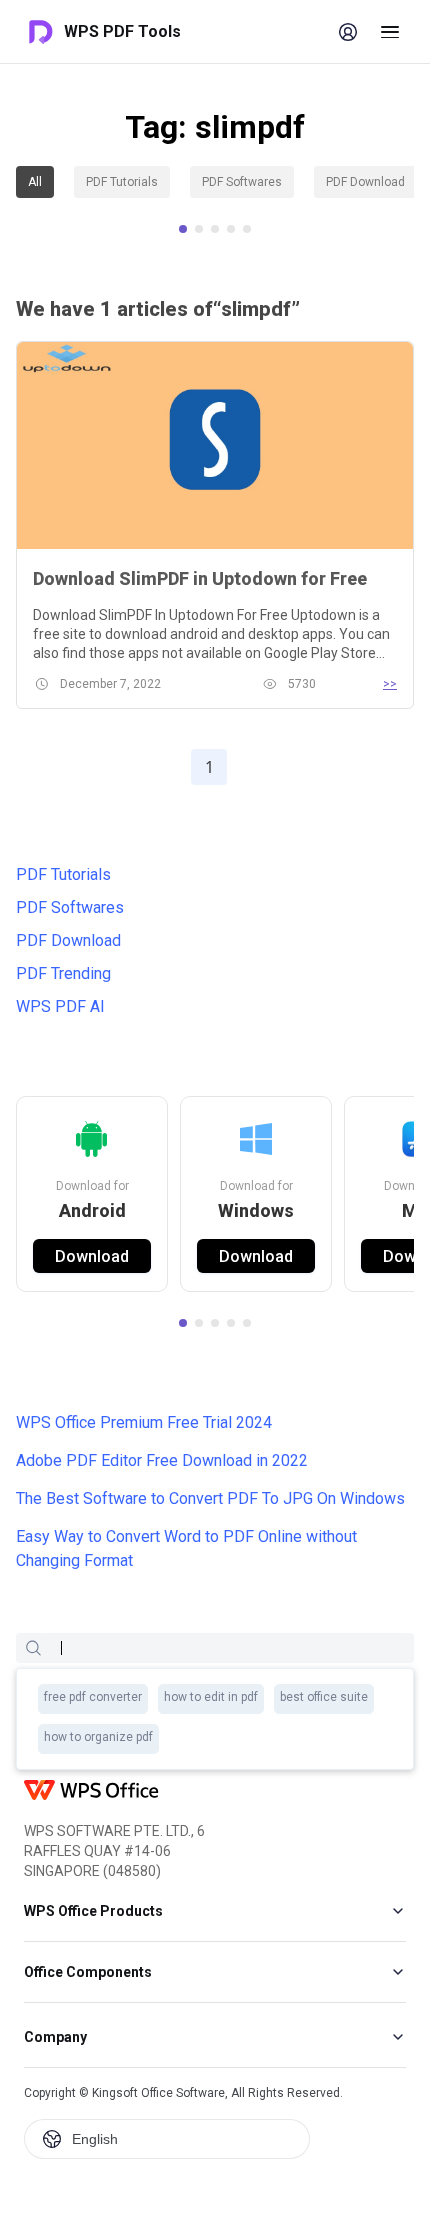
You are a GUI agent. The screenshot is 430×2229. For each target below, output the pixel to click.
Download (256, 1256)
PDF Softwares (242, 182)
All (35, 182)
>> (390, 684)
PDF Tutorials (122, 182)
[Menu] (390, 32)
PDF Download (365, 182)
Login (348, 32)
